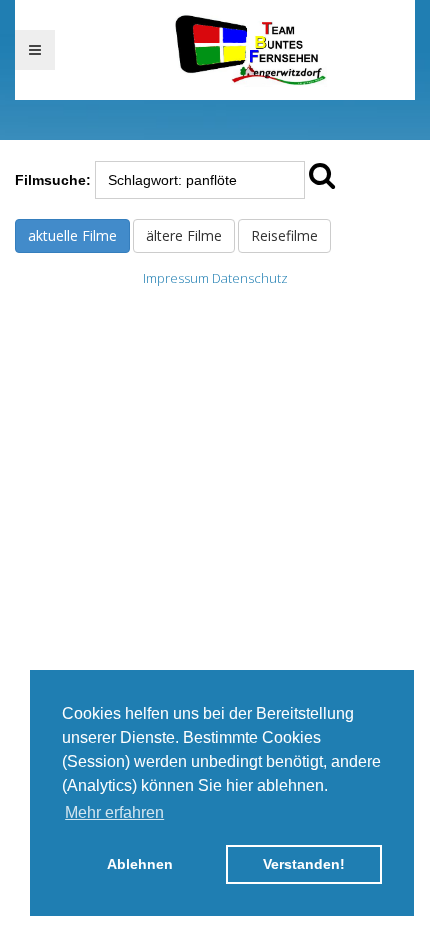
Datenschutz (250, 278)
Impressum (176, 278)
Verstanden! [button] (304, 864)
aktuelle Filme (72, 235)
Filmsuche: (53, 180)
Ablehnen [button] (140, 864)
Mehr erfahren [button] (114, 812)
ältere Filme (184, 235)
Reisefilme (284, 235)
